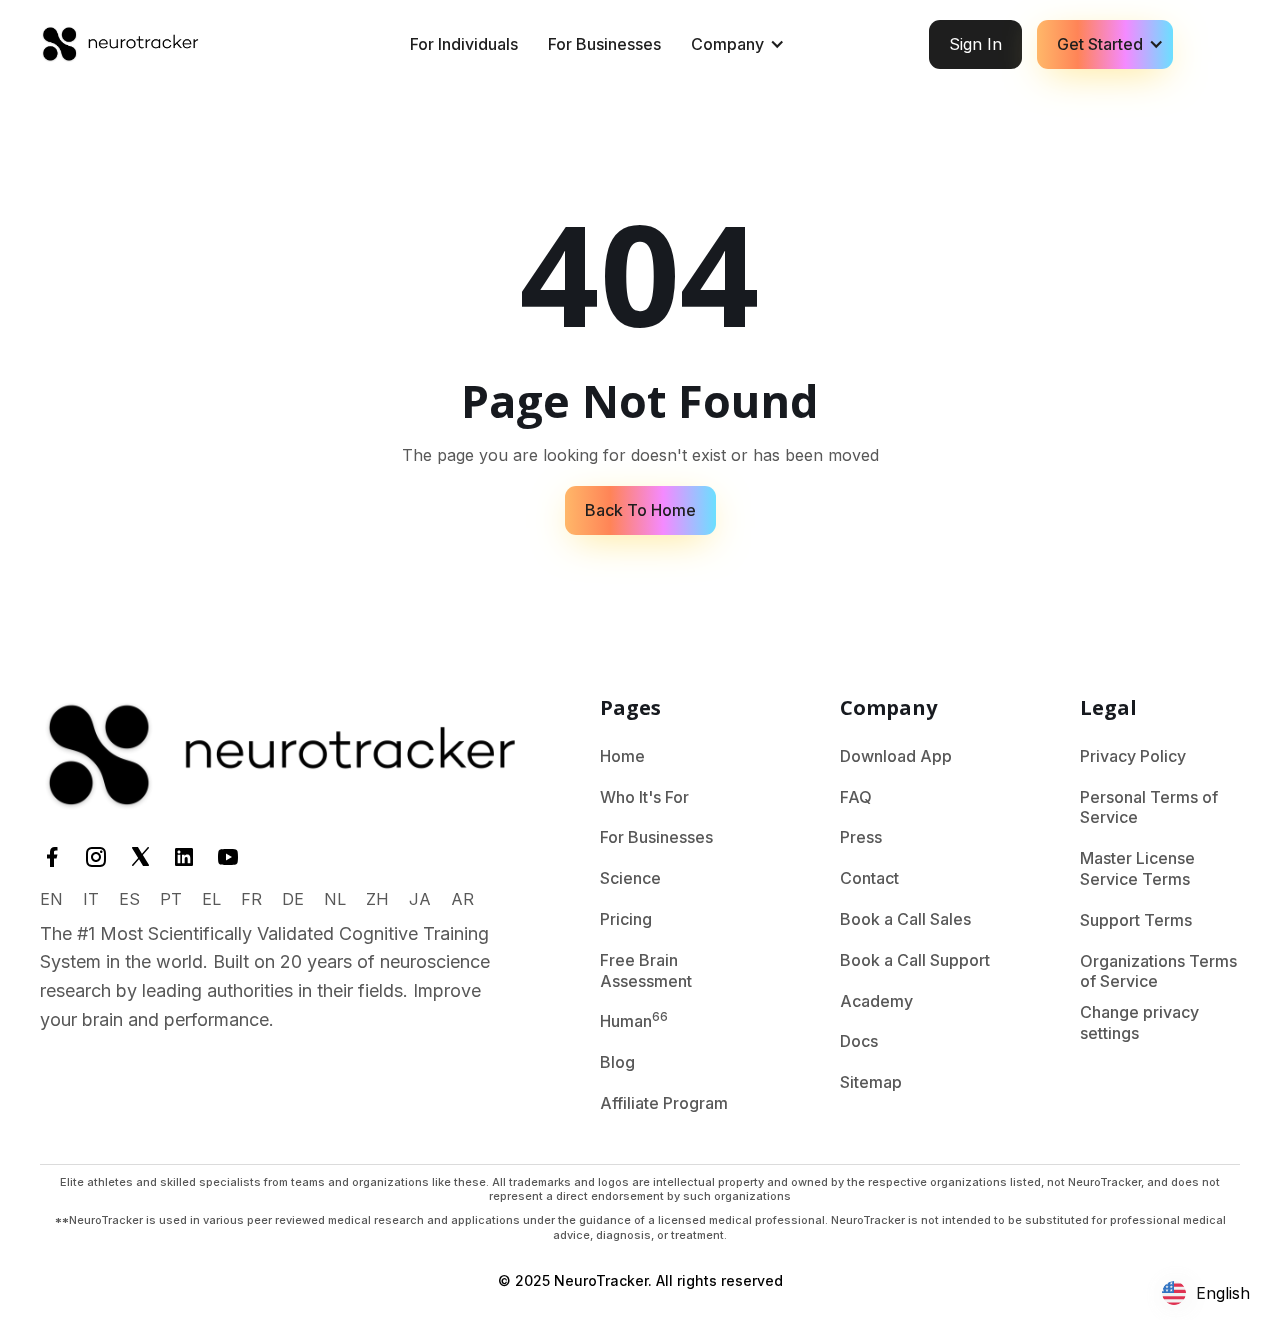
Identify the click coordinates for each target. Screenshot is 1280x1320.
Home (622, 756)
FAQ (856, 797)
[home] (120, 44)
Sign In (975, 44)
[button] (735, 44)
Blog (617, 1062)
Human (634, 1020)
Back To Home (640, 510)
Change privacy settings (1139, 1022)
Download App (896, 756)
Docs (859, 1041)
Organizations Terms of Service (1158, 971)
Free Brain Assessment (646, 970)
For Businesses (604, 44)
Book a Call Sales (905, 919)
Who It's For (644, 797)
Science (630, 878)
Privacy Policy (1133, 756)
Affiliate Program (664, 1103)
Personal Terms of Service (1149, 807)
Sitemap (871, 1082)
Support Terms (1136, 920)
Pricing (626, 919)
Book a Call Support (915, 960)
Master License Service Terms (1137, 868)
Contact (869, 878)
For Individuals (464, 44)
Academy (876, 1001)
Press (861, 837)
